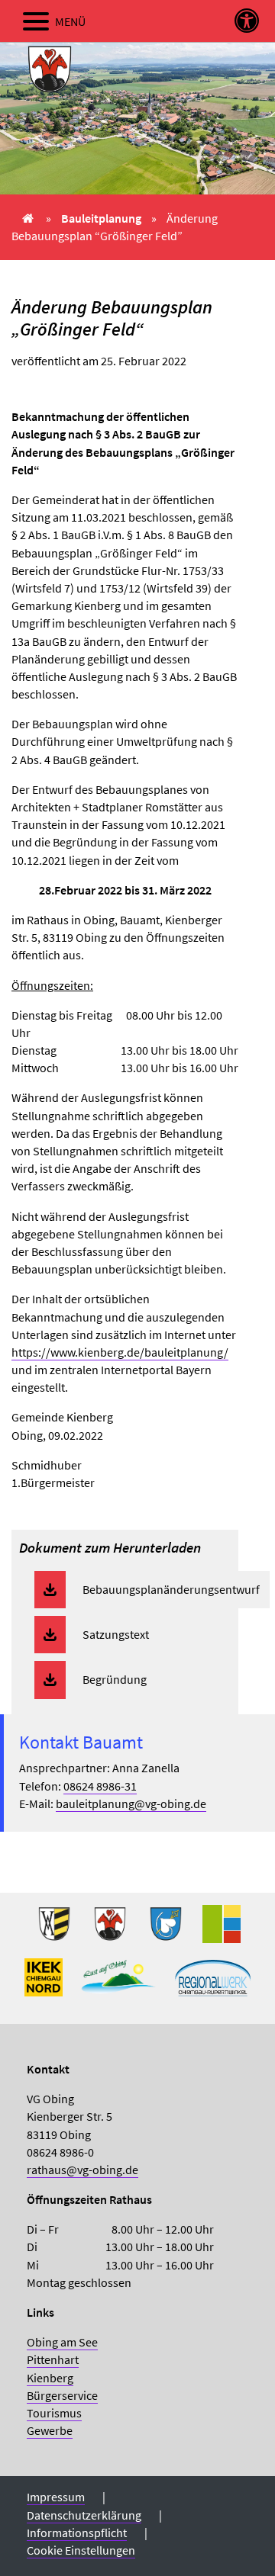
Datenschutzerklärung (84, 2515)
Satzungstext (116, 1634)
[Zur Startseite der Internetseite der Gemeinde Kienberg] (110, 1930)
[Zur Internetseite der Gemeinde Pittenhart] (166, 1930)
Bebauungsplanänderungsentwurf (171, 1589)
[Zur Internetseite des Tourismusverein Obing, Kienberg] (118, 1983)
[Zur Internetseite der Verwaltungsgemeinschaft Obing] (222, 1930)
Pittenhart (53, 2359)
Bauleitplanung (101, 218)
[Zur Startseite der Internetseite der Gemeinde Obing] (54, 1930)
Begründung (115, 1679)
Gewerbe (50, 2430)
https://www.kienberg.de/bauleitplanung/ (120, 1352)
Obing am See (62, 2342)
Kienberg (50, 2378)
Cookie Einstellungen (81, 2550)
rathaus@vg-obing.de (82, 2170)
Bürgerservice (62, 2395)
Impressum (56, 2497)
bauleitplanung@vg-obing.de (131, 1804)
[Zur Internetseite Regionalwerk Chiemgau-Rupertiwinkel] (213, 1983)
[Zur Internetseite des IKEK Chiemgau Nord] (44, 1983)
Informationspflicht (77, 2533)
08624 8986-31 (100, 1786)
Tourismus (54, 2413)
